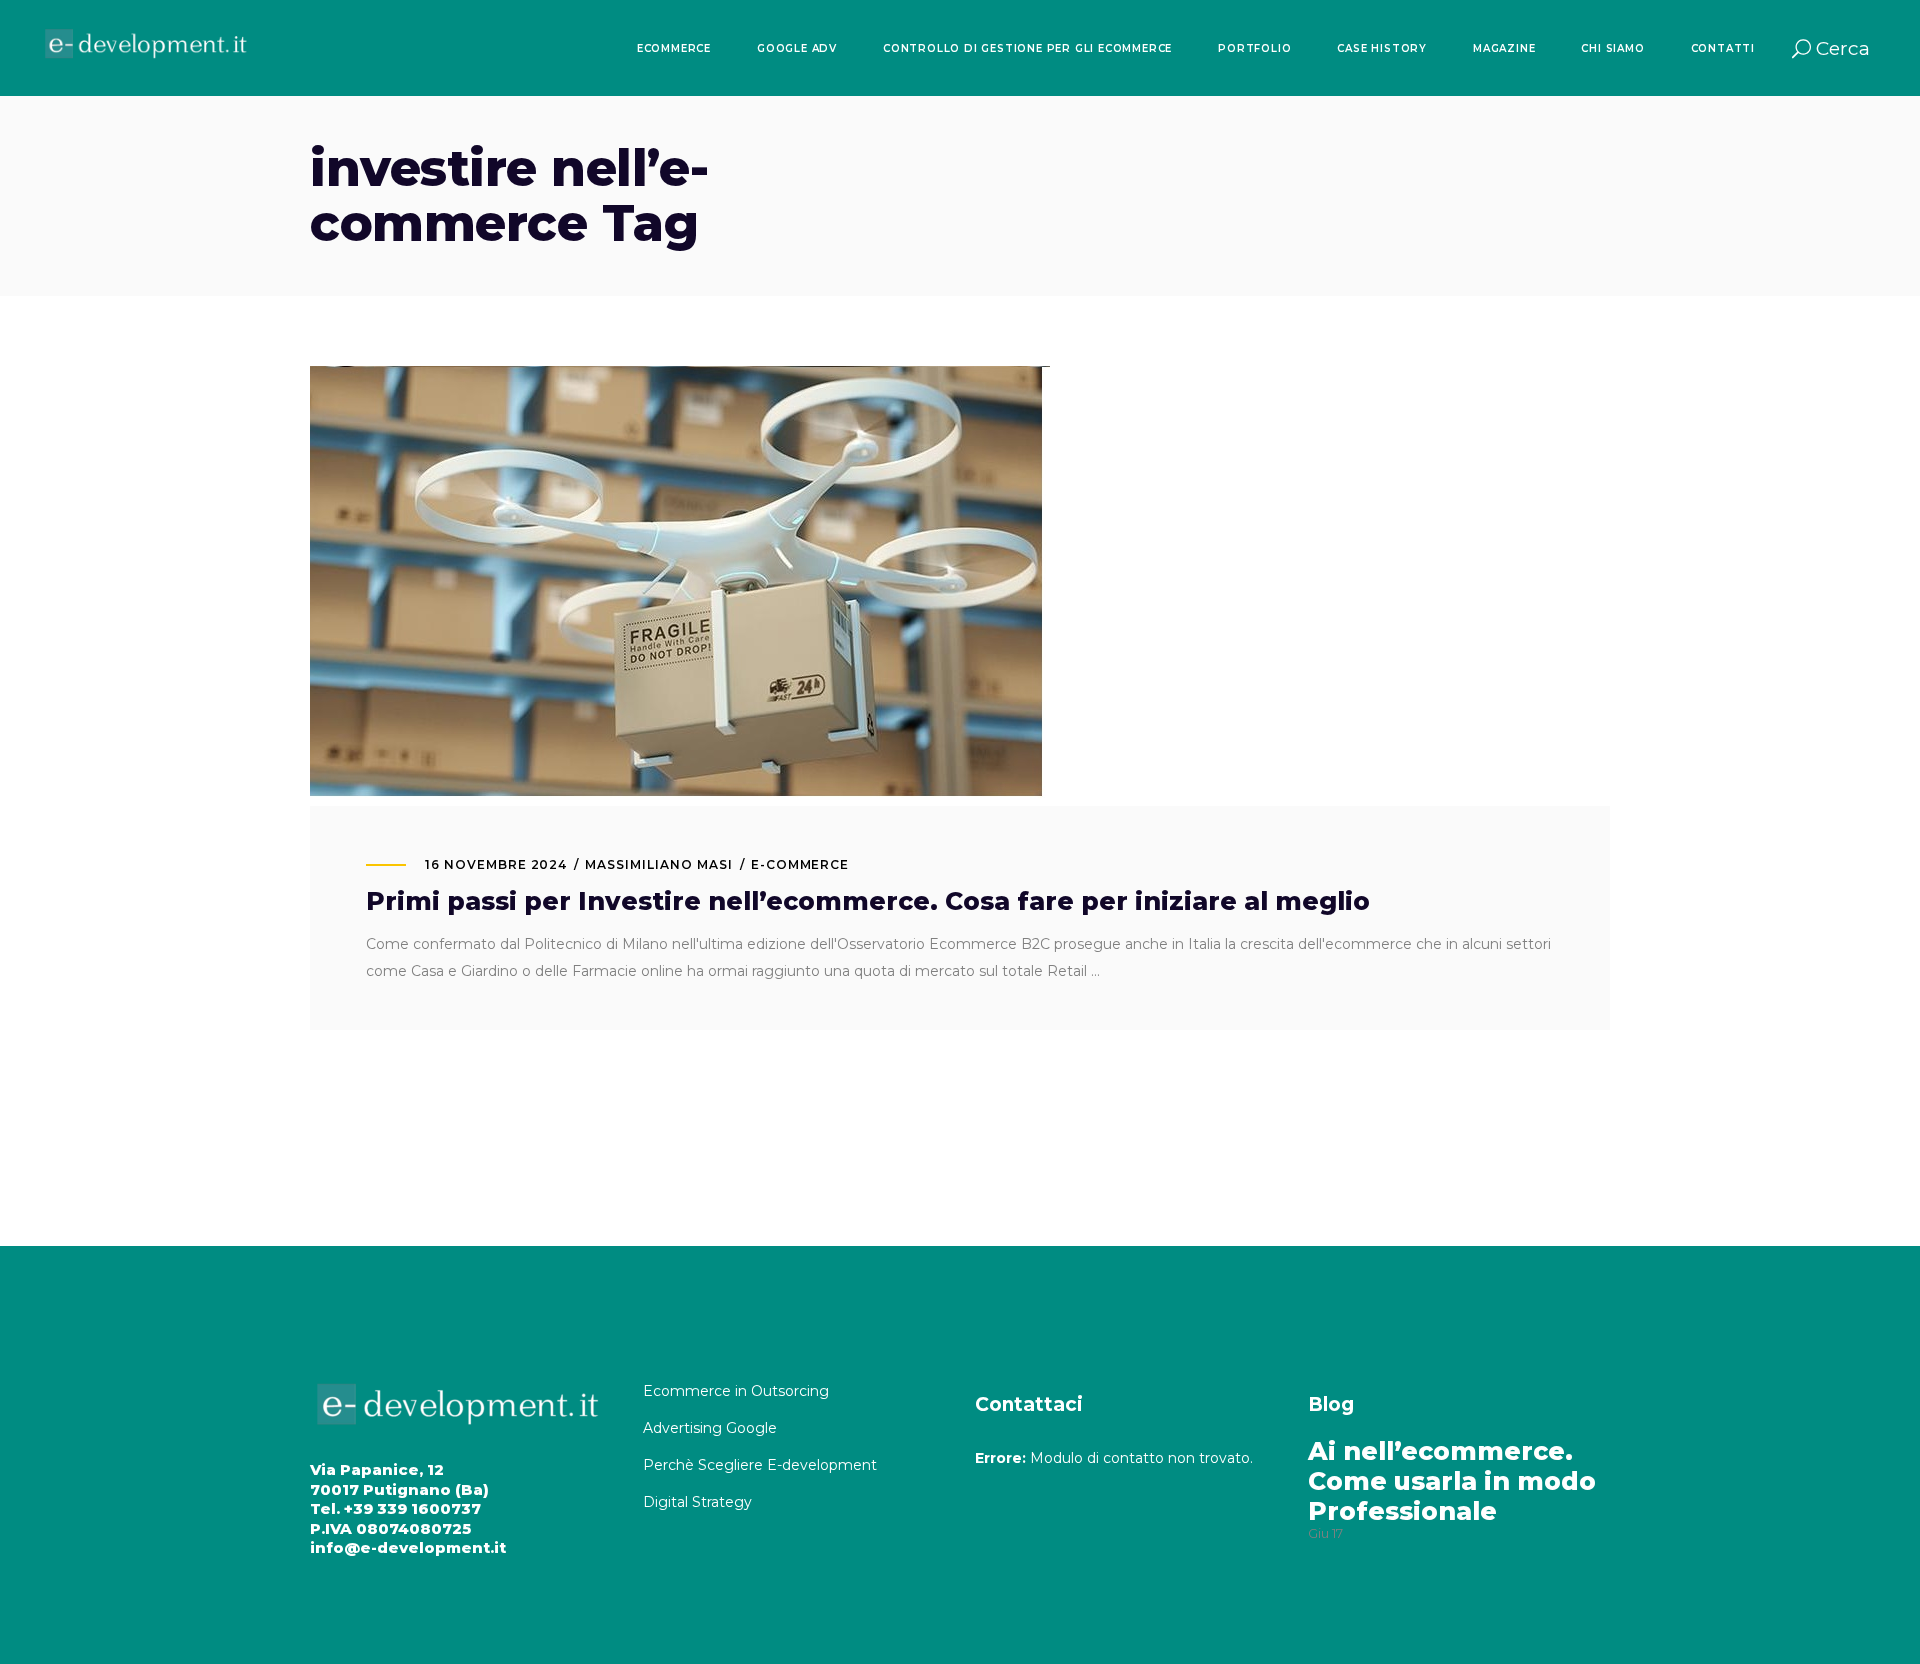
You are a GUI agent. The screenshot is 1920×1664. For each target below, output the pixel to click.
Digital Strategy (697, 1502)
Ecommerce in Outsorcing (736, 1391)
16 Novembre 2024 (496, 864)
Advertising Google (712, 1428)
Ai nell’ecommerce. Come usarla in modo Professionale (1452, 1481)
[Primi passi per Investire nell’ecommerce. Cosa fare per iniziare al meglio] (680, 586)
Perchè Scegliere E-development (762, 1465)
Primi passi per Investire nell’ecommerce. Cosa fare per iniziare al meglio (868, 901)
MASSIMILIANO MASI (658, 864)
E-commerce (800, 864)
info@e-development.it (408, 1547)
